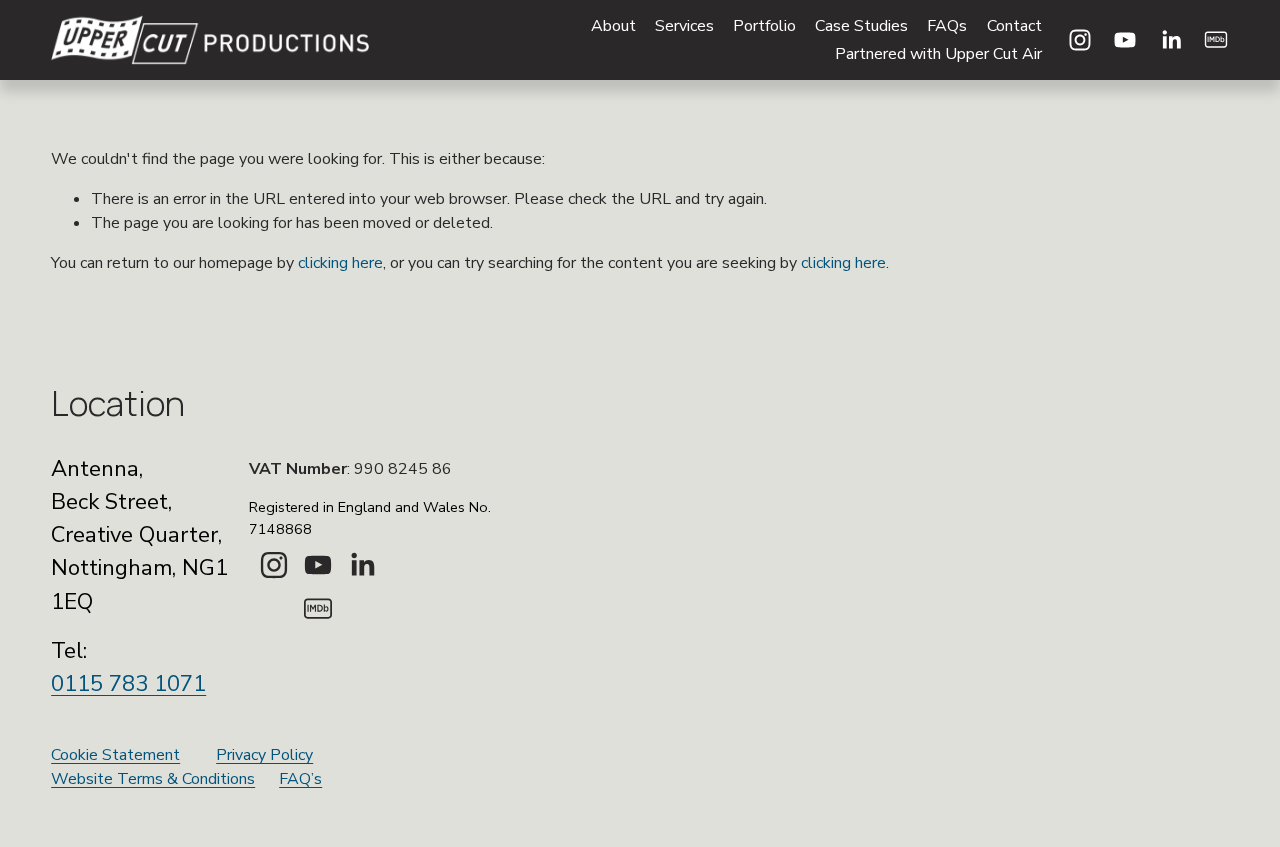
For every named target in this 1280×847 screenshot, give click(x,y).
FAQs (947, 26)
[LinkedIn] (1171, 40)
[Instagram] (1080, 40)
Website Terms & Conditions (153, 779)
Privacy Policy (264, 755)
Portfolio (764, 26)
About (613, 26)
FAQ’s (300, 779)
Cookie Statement (115, 755)
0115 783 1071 (128, 684)
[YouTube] (1125, 40)
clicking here (340, 263)
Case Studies (861, 26)
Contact (1014, 26)
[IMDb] (1216, 40)
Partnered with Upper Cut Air (938, 54)
